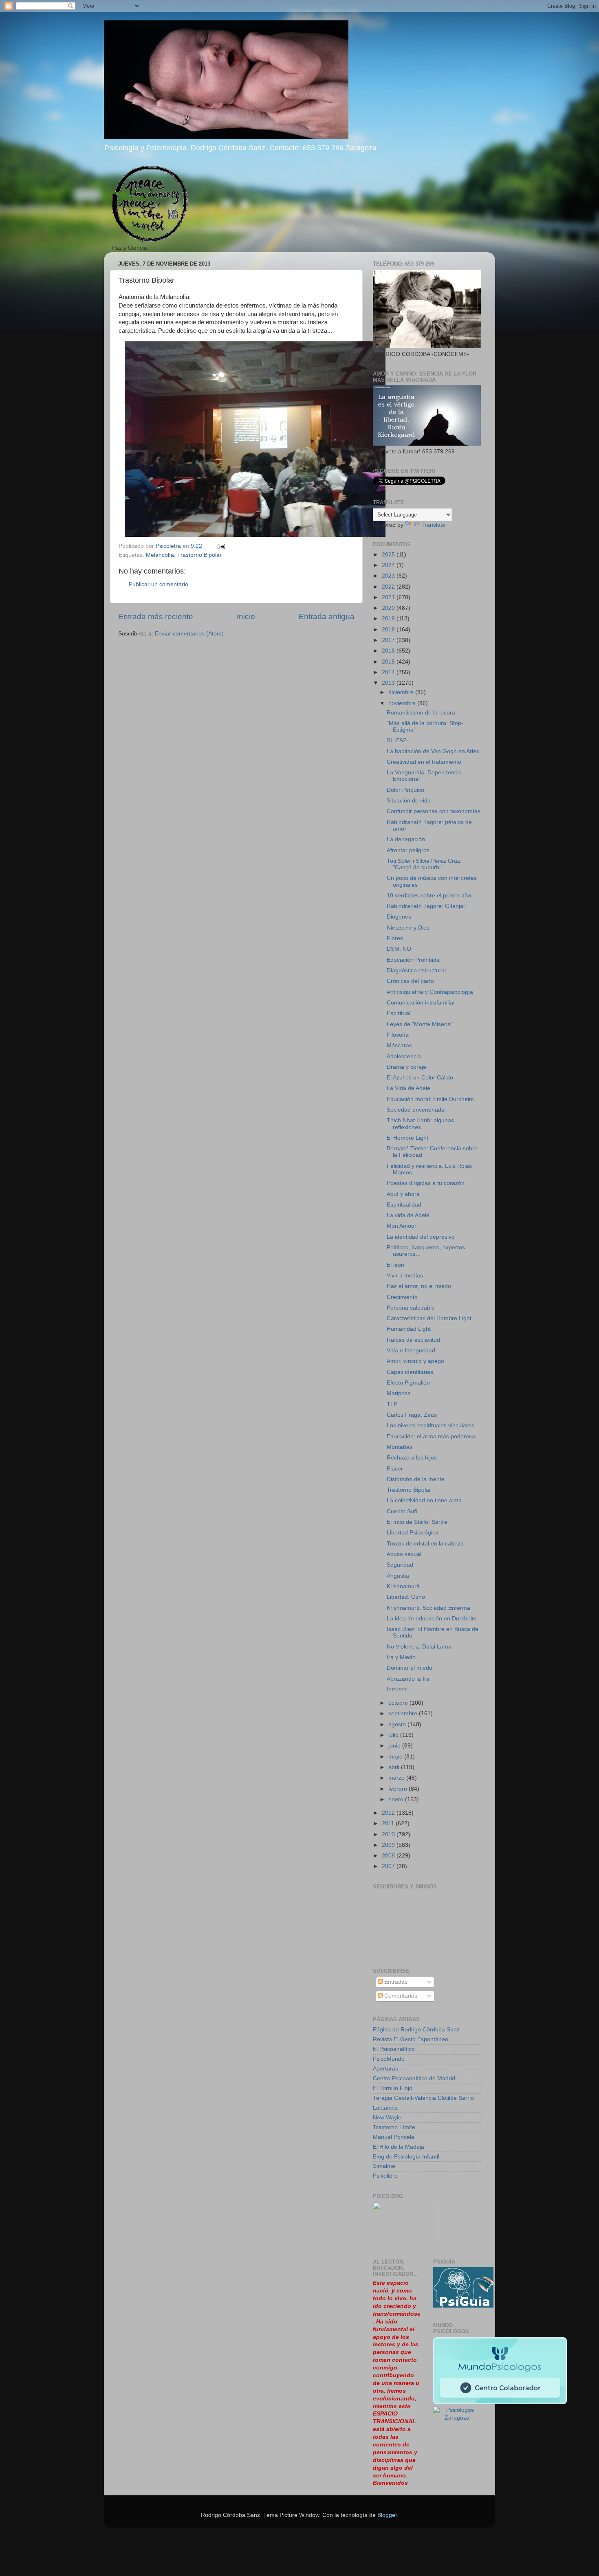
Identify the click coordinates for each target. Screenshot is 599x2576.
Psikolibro (385, 2176)
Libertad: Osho (406, 1597)
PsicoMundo (389, 2059)
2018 (389, 630)
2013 (389, 683)
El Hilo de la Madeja (399, 2147)
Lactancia (385, 2108)
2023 (389, 576)
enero (397, 1799)
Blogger (387, 2515)
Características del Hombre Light (429, 1318)
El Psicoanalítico (394, 2049)
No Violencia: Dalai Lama (419, 1647)
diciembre (402, 692)
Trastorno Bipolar (199, 555)
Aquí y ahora (403, 1194)
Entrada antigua (327, 617)
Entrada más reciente (156, 617)
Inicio (246, 617)
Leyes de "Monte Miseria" (420, 1024)
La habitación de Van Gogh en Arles (433, 751)
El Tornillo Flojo (393, 2088)
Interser (397, 1689)
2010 (389, 1834)
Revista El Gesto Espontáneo (411, 2039)
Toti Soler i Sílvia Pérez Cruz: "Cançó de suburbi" (424, 864)
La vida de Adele (408, 1215)
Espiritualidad (404, 1205)
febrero (399, 1789)
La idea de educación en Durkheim (432, 1619)
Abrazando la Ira (408, 1679)
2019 (389, 619)
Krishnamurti (403, 1586)
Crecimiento (402, 1297)
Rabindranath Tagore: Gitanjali (426, 906)
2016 (389, 651)
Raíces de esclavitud (413, 1340)
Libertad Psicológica (413, 1533)
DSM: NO (399, 949)
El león (395, 1265)
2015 (389, 662)
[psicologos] (406, 2239)
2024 (389, 565)
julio (394, 1735)
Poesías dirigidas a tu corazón (426, 1183)
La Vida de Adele (409, 1088)
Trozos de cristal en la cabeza (425, 1544)
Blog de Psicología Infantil (406, 2157)
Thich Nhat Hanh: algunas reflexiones (420, 1124)
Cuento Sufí (402, 1511)
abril (395, 1767)
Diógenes (399, 917)
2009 (389, 1845)
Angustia (398, 1576)
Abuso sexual (404, 1554)
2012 (389, 1813)
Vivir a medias (405, 1276)
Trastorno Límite (394, 2127)
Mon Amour (402, 1226)
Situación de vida (409, 801)
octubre (399, 1703)
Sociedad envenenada (416, 1110)
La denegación (406, 839)
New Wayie (387, 2118)
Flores (395, 938)
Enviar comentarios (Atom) (189, 634)
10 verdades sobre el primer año (429, 896)
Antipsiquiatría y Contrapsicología (430, 992)
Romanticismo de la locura (421, 713)
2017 (389, 640)
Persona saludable (411, 1308)
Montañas (400, 1447)
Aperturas (385, 2069)
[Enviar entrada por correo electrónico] (221, 546)
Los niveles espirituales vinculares (431, 1425)
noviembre (403, 703)
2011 (389, 1823)
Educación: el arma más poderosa (431, 1436)
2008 (389, 1856)
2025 (389, 555)
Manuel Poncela (394, 2137)
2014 (389, 672)
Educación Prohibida (413, 960)
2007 (389, 1866)
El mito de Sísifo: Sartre (417, 1522)
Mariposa (399, 1393)
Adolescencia (404, 1056)
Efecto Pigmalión (408, 1383)
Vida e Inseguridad (411, 1351)
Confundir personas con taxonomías (434, 811)
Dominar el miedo (410, 1668)
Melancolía (160, 555)
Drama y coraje (406, 1067)
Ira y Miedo (401, 1657)
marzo (397, 1778)
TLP (392, 1404)
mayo (396, 1757)
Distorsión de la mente (416, 1479)
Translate (433, 525)
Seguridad (400, 1565)
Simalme (384, 2166)
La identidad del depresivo (421, 1237)
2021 (389, 597)
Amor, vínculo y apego (415, 1361)
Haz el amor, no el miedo (419, 1286)
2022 (389, 587)
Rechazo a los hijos (412, 1458)
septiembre (404, 1713)
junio (395, 1746)
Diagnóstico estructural (416, 970)
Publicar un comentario (159, 584)
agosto (398, 1724)
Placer (395, 1469)
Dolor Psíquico (405, 790)
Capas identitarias (410, 1372)
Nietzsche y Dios (408, 928)
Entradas (395, 1982)
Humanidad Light (409, 1329)
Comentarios (400, 1996)
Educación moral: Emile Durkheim (430, 1099)
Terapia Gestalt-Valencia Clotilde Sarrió (423, 2098)
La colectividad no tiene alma (424, 1500)
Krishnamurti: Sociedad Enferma (428, 1608)
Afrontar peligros (408, 850)
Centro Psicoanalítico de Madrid (414, 2078)
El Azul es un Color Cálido (420, 1078)
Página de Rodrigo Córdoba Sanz (416, 2030)
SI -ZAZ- (398, 740)
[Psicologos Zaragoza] (463, 2306)
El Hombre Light (407, 1138)
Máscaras (399, 1045)
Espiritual (399, 1013)
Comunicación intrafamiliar (421, 1003)
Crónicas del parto (410, 981)
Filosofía (398, 1035)
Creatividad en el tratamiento (424, 762)
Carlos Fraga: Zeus (412, 1415)
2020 (389, 608)
